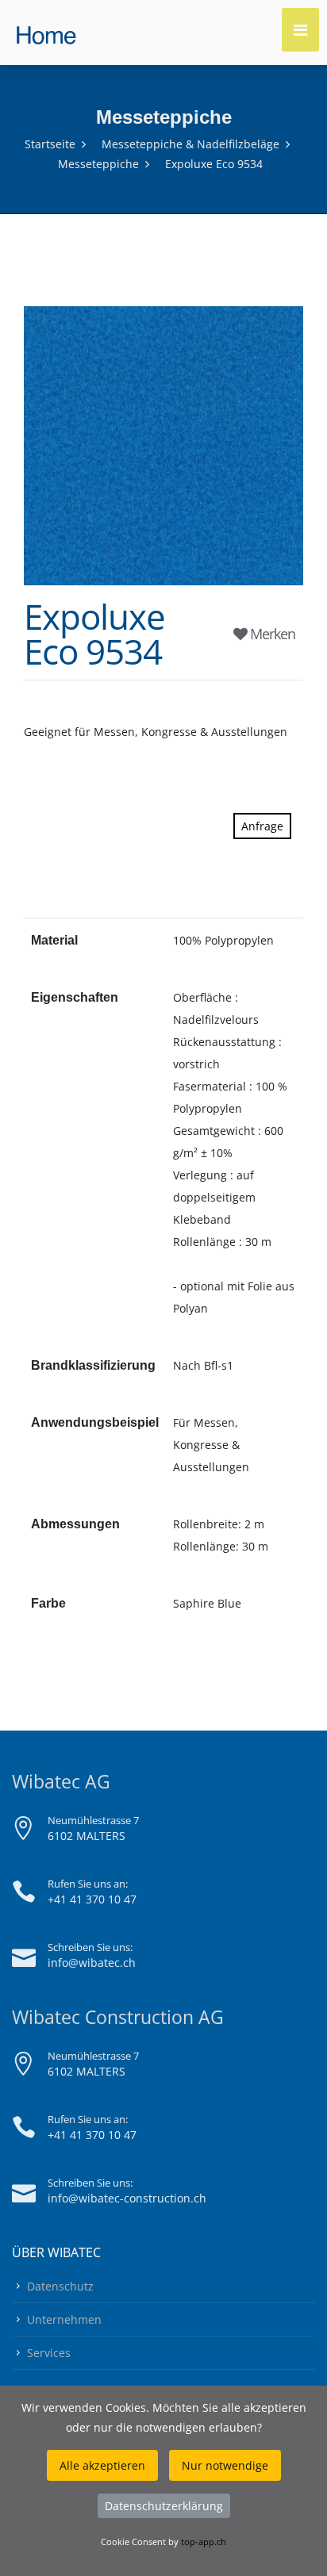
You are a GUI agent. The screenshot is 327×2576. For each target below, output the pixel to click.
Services (49, 2353)
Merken (271, 634)
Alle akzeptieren (102, 2465)
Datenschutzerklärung (164, 2506)
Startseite (50, 144)
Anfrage (262, 826)
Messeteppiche (98, 164)
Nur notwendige (225, 2465)
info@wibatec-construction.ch (127, 2198)
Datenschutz (60, 2286)
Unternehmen (64, 2319)
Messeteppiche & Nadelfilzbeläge (190, 144)
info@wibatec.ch (92, 1963)
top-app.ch (204, 2541)
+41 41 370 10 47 (92, 1899)
